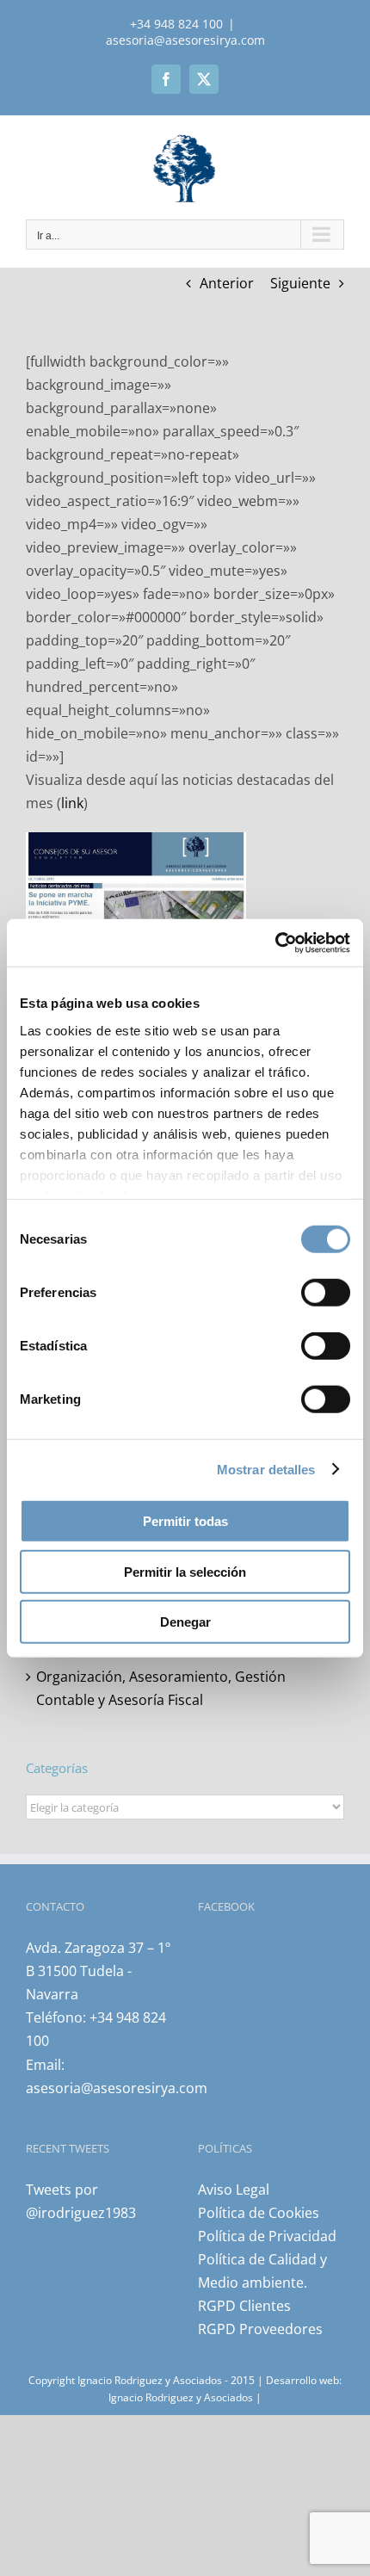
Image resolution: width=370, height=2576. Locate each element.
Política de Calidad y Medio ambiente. (262, 2271)
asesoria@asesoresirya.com (185, 40)
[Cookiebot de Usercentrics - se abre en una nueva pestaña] (275, 942)
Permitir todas (185, 1521)
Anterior (227, 283)
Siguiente (300, 283)
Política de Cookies (259, 2213)
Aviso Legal (234, 2190)
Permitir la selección (185, 1571)
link (72, 803)
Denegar (185, 1622)
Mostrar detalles (266, 1469)
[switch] (326, 1293)
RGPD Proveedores (260, 2329)
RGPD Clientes (244, 2306)
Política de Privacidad (267, 2236)
